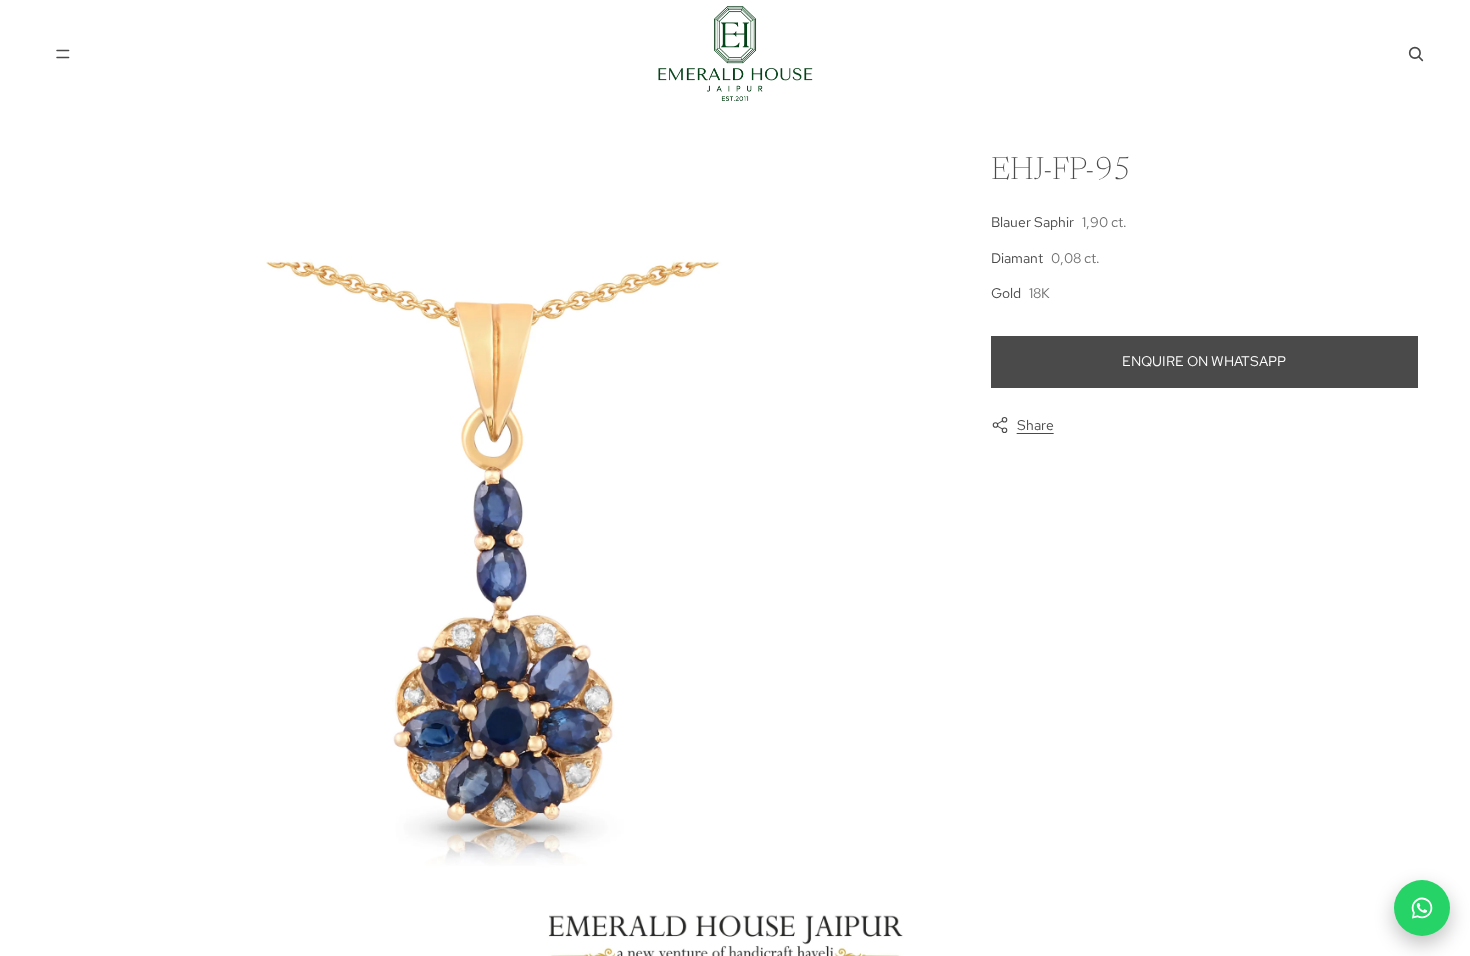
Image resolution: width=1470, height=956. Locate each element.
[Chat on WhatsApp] (1422, 908)
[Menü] (63, 54)
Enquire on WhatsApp (1204, 361)
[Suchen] (1416, 54)
